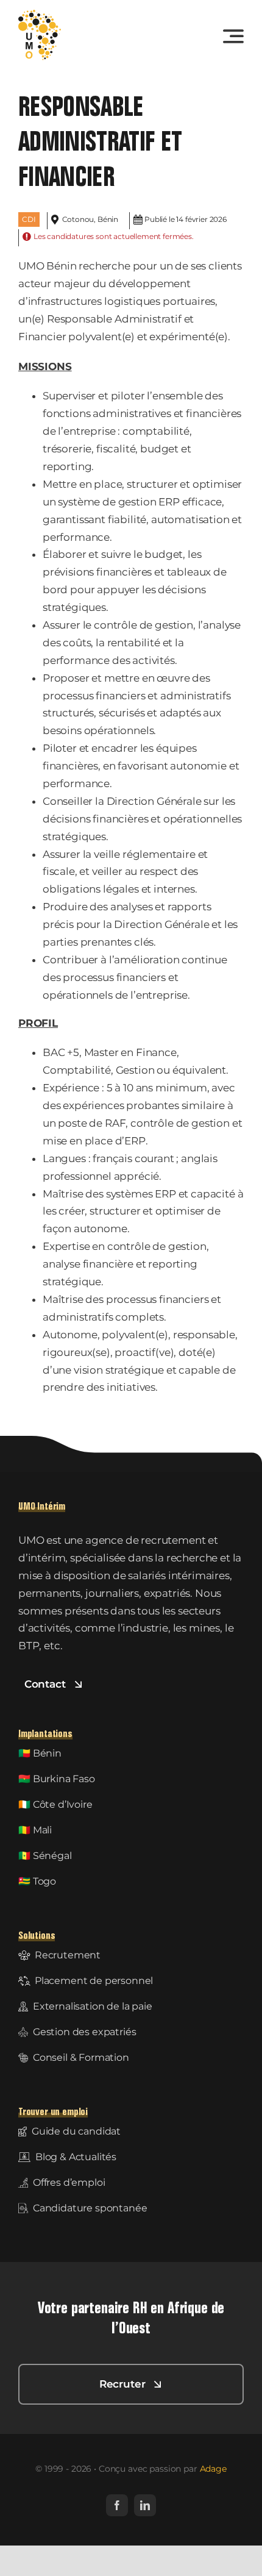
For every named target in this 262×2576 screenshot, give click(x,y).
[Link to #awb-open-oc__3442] (233, 36)
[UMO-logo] (40, 15)
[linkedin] (145, 2505)
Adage (213, 2469)
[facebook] (117, 2505)
